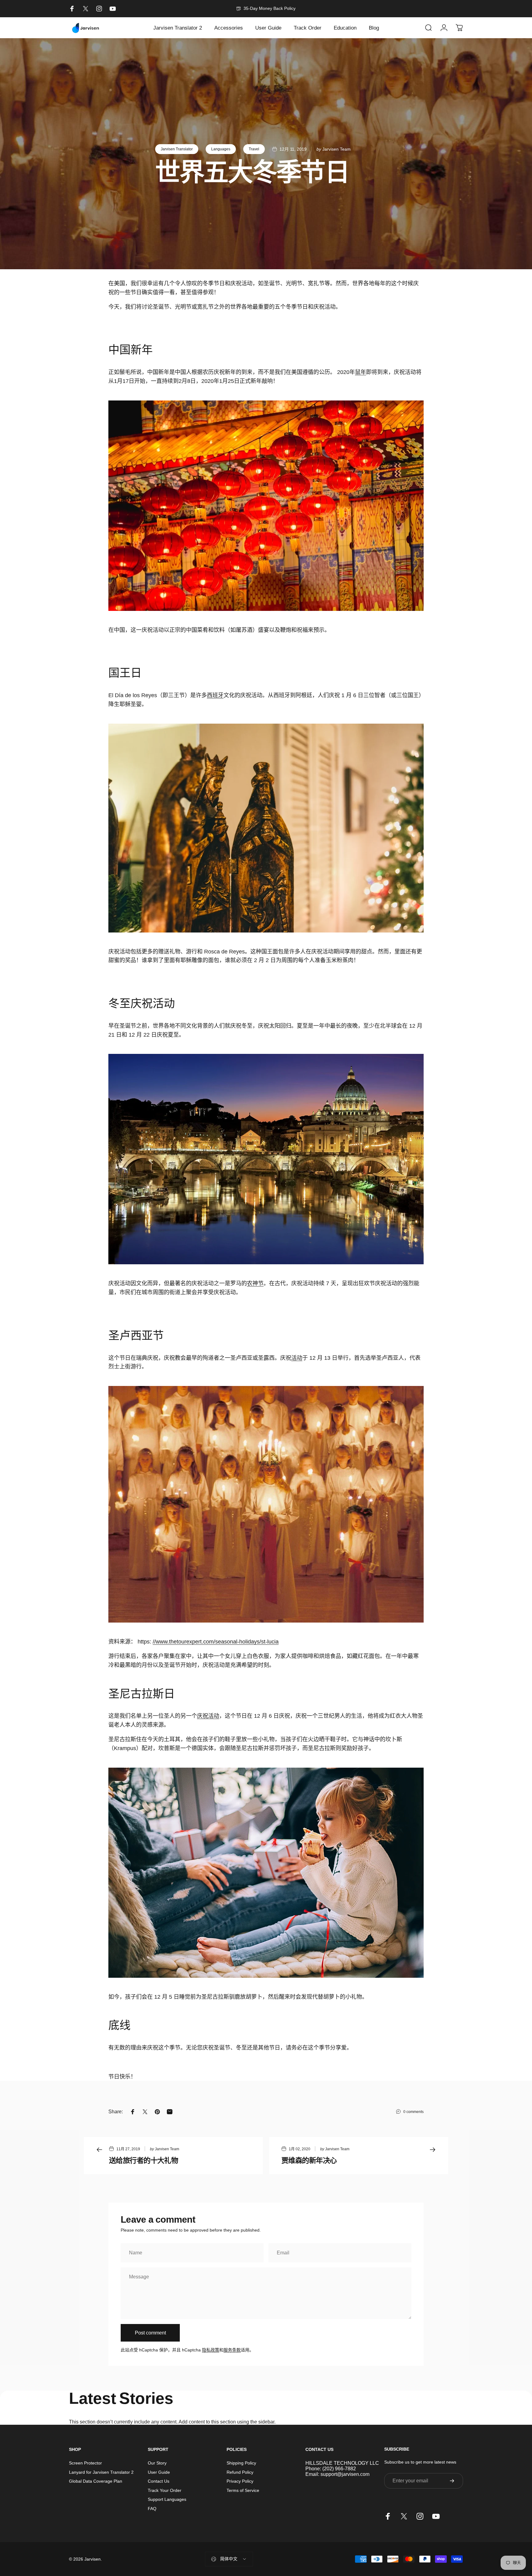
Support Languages (167, 2499)
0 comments (413, 2112)
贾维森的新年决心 (309, 2160)
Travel (254, 149)
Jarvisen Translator (177, 149)
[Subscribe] (452, 2481)
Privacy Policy (240, 2481)
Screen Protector (85, 2463)
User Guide (159, 2472)
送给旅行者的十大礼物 (143, 2160)
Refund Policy (240, 2472)
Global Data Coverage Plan (96, 2481)
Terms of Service (243, 2490)
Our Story (157, 2463)
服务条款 (232, 2350)
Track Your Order (165, 2490)
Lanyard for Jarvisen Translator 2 (101, 2472)
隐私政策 (211, 2350)
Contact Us (159, 2481)
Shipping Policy (241, 2463)
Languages (221, 149)
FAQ (152, 2509)
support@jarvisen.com (345, 2474)
